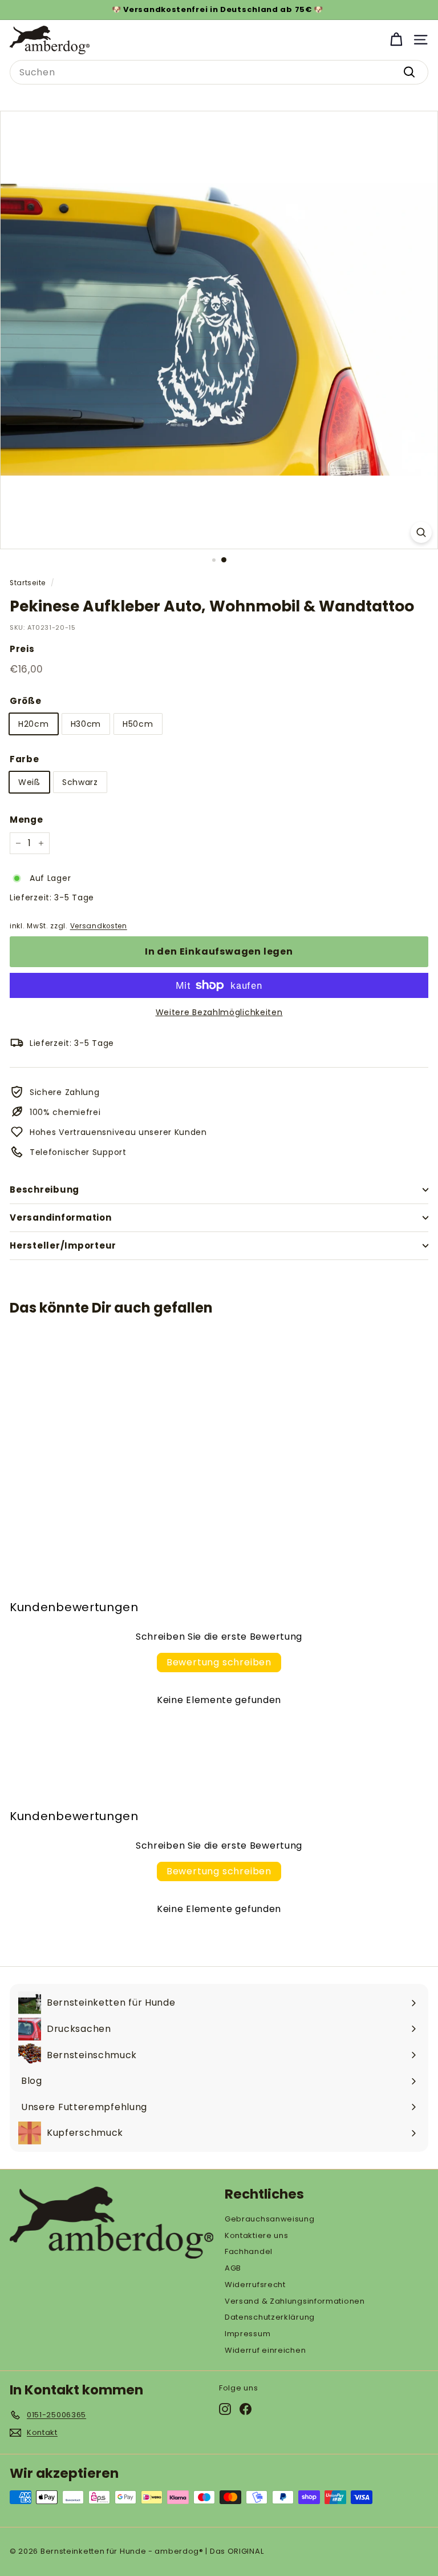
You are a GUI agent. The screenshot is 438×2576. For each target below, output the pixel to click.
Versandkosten (99, 926)
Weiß (29, 782)
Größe (26, 701)
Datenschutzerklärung (270, 2317)
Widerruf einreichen (265, 2350)
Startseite (28, 583)
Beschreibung (44, 1190)
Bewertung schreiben (219, 1662)
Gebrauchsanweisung (270, 2219)
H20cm (34, 724)
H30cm (86, 724)
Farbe (25, 759)
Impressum (248, 2334)
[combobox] (219, 73)
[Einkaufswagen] (396, 40)
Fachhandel (249, 2251)
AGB (233, 2268)
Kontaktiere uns (257, 2235)
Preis (22, 649)
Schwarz (80, 782)
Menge (27, 820)
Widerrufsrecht (255, 2285)
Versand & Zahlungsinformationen (295, 2301)
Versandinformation (61, 1217)
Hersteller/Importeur (63, 1245)
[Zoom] (421, 532)
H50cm (138, 724)
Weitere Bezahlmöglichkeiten (219, 1012)
